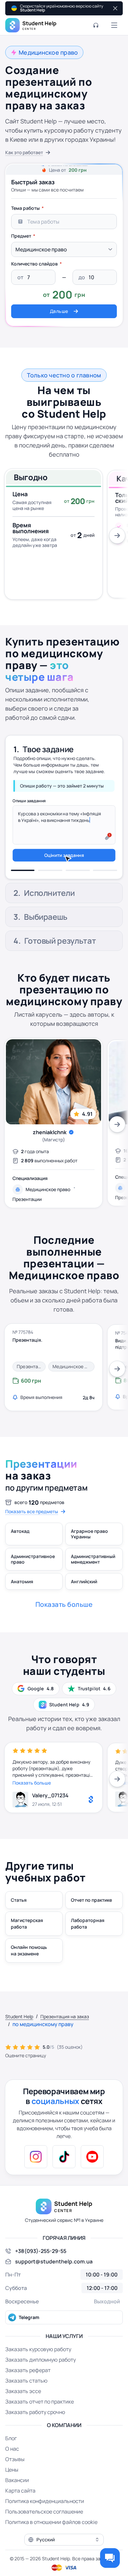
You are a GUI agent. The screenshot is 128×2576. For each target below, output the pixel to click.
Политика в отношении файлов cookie (51, 2541)
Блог (11, 2457)
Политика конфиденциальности (45, 2520)
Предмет (21, 236)
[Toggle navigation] (114, 25)
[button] (64, 2558)
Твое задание (48, 745)
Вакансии (17, 2499)
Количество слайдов (34, 264)
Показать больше (32, 1801)
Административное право (33, 1578)
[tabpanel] (64, 260)
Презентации (27, 1218)
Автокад (20, 1550)
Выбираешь (46, 935)
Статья (19, 1919)
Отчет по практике (91, 1919)
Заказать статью (26, 2399)
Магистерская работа (27, 1942)
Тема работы (25, 208)
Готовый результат (60, 959)
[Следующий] (117, 535)
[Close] (115, 8)
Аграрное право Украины (89, 1553)
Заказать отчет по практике (40, 2420)
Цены (12, 2488)
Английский (84, 1600)
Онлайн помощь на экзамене (29, 1969)
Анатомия (22, 1600)
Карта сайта (20, 2509)
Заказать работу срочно (35, 2431)
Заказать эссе (23, 2410)
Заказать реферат (28, 2389)
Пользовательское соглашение (44, 2530)
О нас (12, 2467)
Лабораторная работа (88, 1942)
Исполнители (49, 773)
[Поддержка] (96, 25)
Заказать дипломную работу (41, 2378)
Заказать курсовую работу (38, 2368)
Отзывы (15, 2478)
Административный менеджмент (93, 1578)
